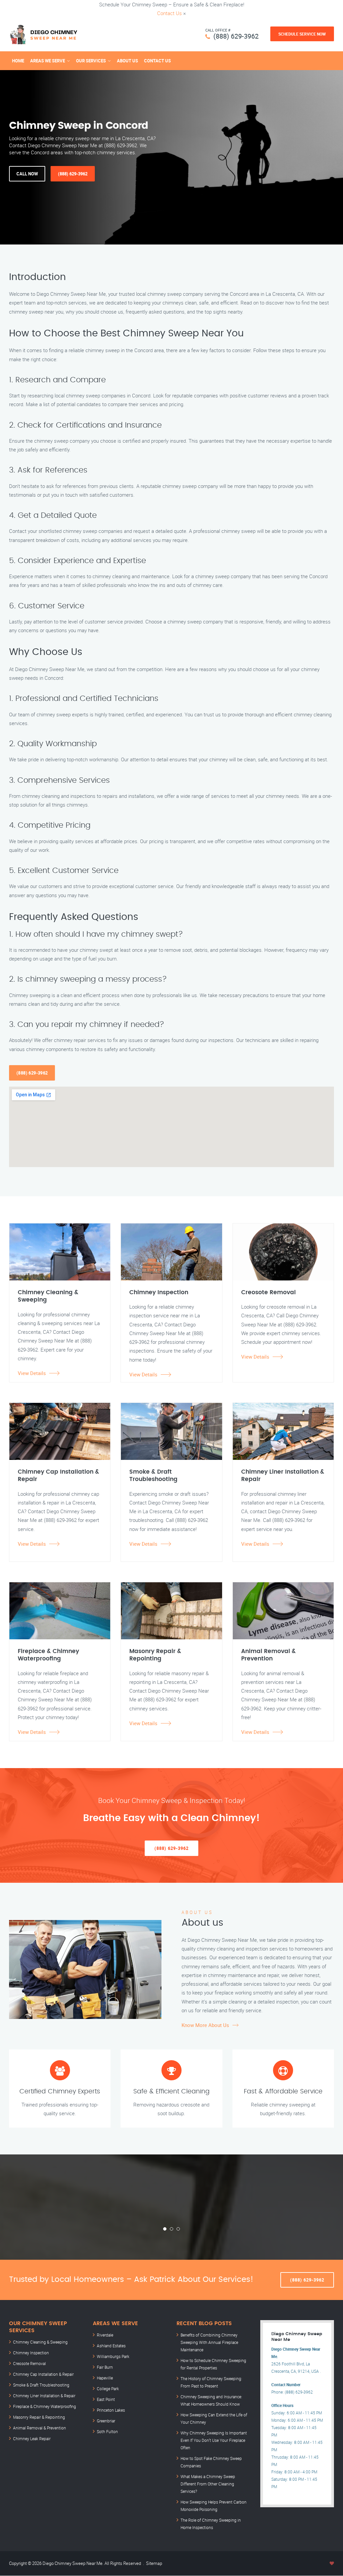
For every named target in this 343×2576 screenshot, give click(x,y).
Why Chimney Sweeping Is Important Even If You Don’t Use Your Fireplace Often (214, 2440)
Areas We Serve (48, 61)
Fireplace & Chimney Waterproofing (45, 2406)
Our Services (91, 61)
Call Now (27, 174)
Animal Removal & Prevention (40, 2428)
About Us (127, 61)
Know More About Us (205, 2025)
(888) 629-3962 (236, 36)
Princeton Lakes (111, 2410)
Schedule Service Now (302, 34)
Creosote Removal (29, 2363)
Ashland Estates (111, 2346)
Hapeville (105, 2378)
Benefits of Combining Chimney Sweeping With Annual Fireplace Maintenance (209, 2342)
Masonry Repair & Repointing (39, 2417)
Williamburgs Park (113, 2356)
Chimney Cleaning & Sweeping (40, 2342)
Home (18, 61)
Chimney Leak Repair (32, 2438)
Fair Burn (105, 2367)
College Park (108, 2389)
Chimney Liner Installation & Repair (44, 2396)
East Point (106, 2399)
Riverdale (105, 2335)
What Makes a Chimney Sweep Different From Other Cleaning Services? (208, 2484)
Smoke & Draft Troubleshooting (41, 2385)
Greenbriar (106, 2421)
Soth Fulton (107, 2431)
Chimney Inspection (31, 2353)
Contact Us (169, 13)
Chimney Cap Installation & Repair (43, 2374)
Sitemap (154, 2563)
